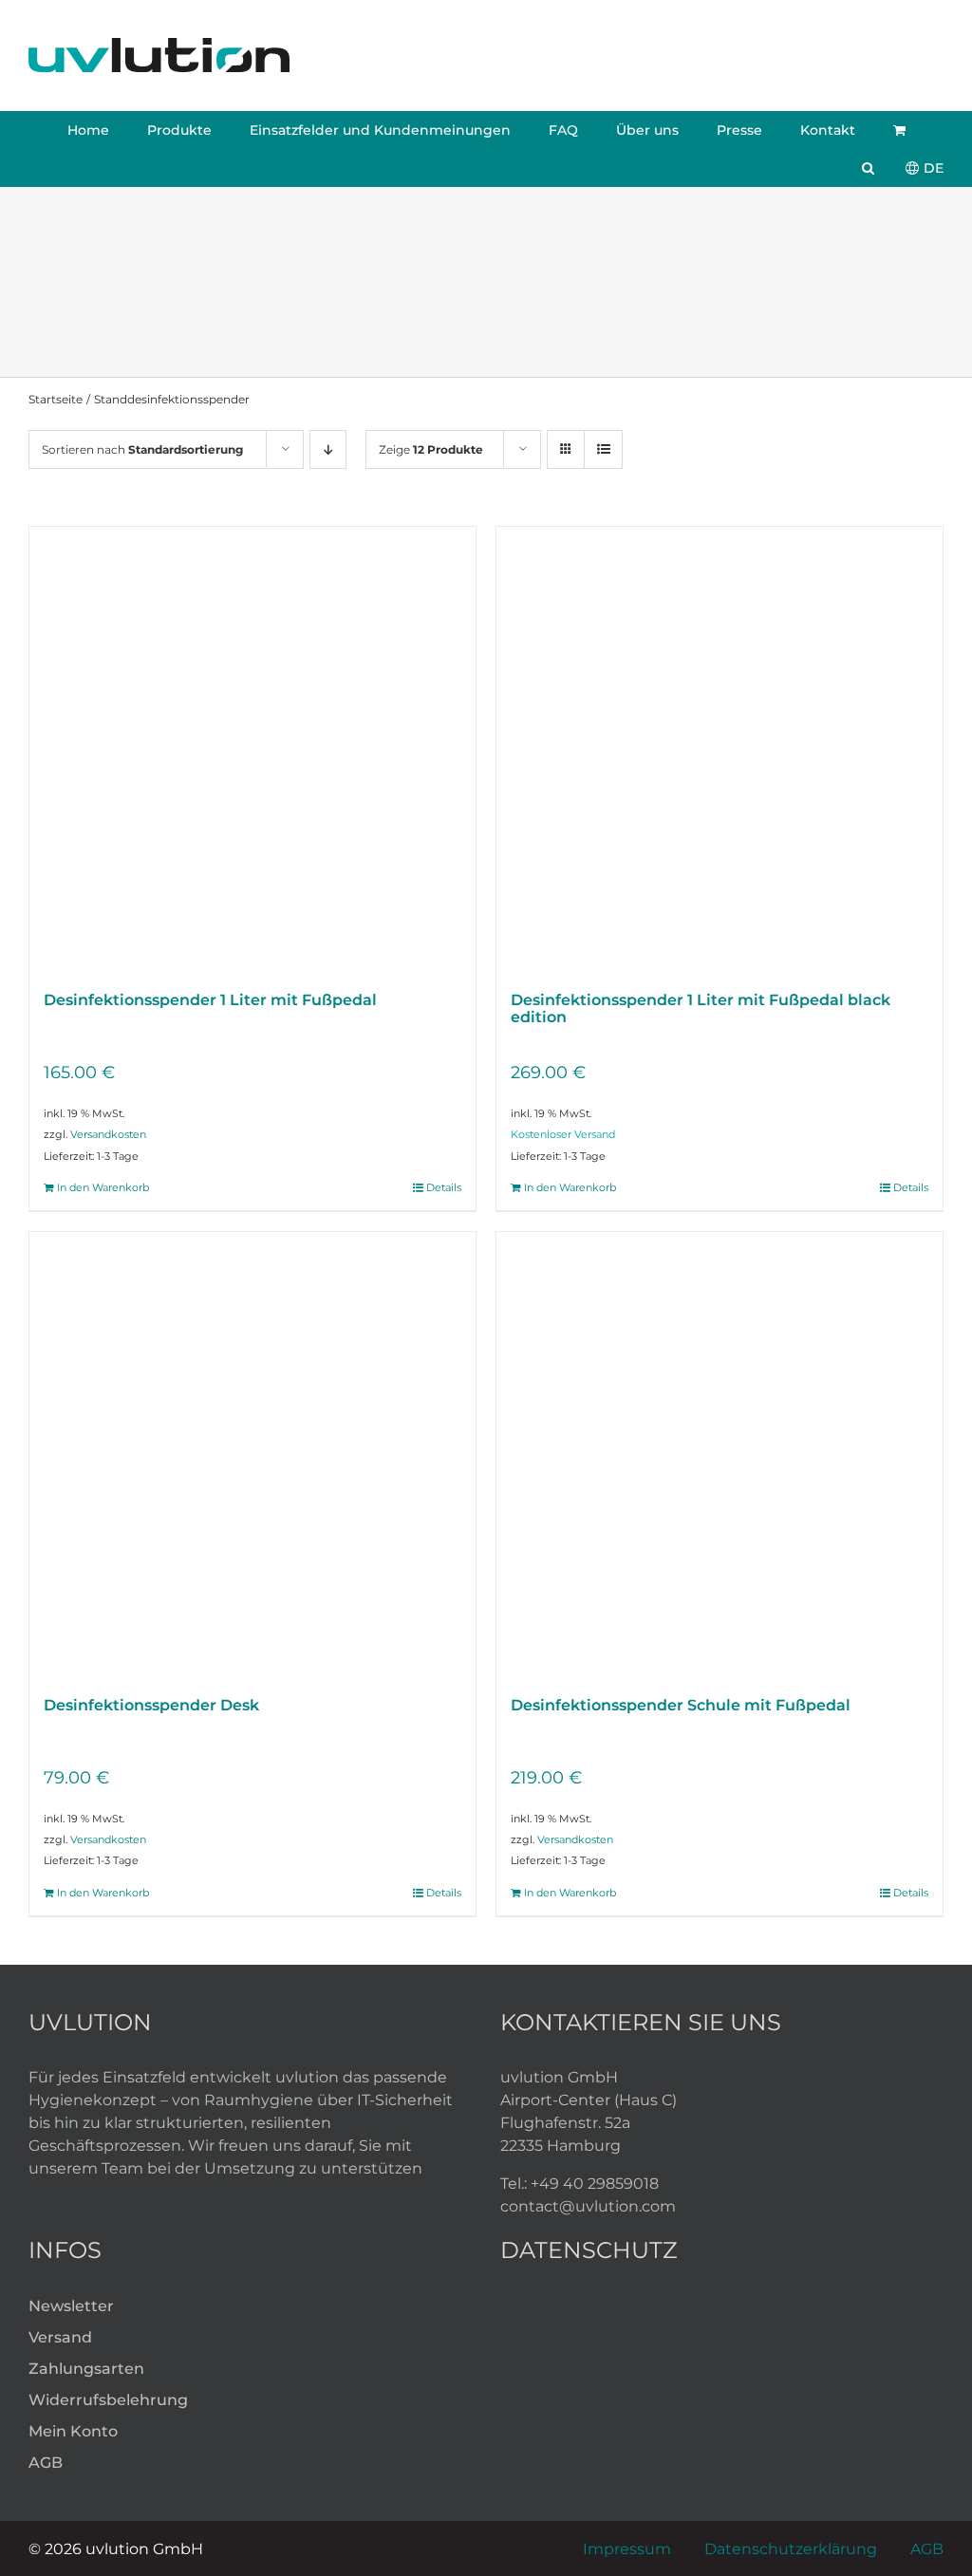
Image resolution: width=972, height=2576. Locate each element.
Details (444, 1187)
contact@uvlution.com (588, 2206)
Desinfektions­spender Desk (151, 1705)
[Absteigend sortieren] (328, 449)
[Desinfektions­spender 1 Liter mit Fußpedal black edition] (720, 750)
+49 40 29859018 (595, 2184)
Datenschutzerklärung (791, 2549)
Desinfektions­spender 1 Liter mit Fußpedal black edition (701, 1008)
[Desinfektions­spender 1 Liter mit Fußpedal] (252, 750)
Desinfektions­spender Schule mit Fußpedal (681, 1705)
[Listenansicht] (603, 449)
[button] (868, 168)
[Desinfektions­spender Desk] (252, 1455)
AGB (927, 2549)
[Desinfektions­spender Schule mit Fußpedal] (720, 1455)
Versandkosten (108, 1134)
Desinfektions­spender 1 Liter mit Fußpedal (210, 1000)
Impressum (627, 2549)
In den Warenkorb (103, 1187)
